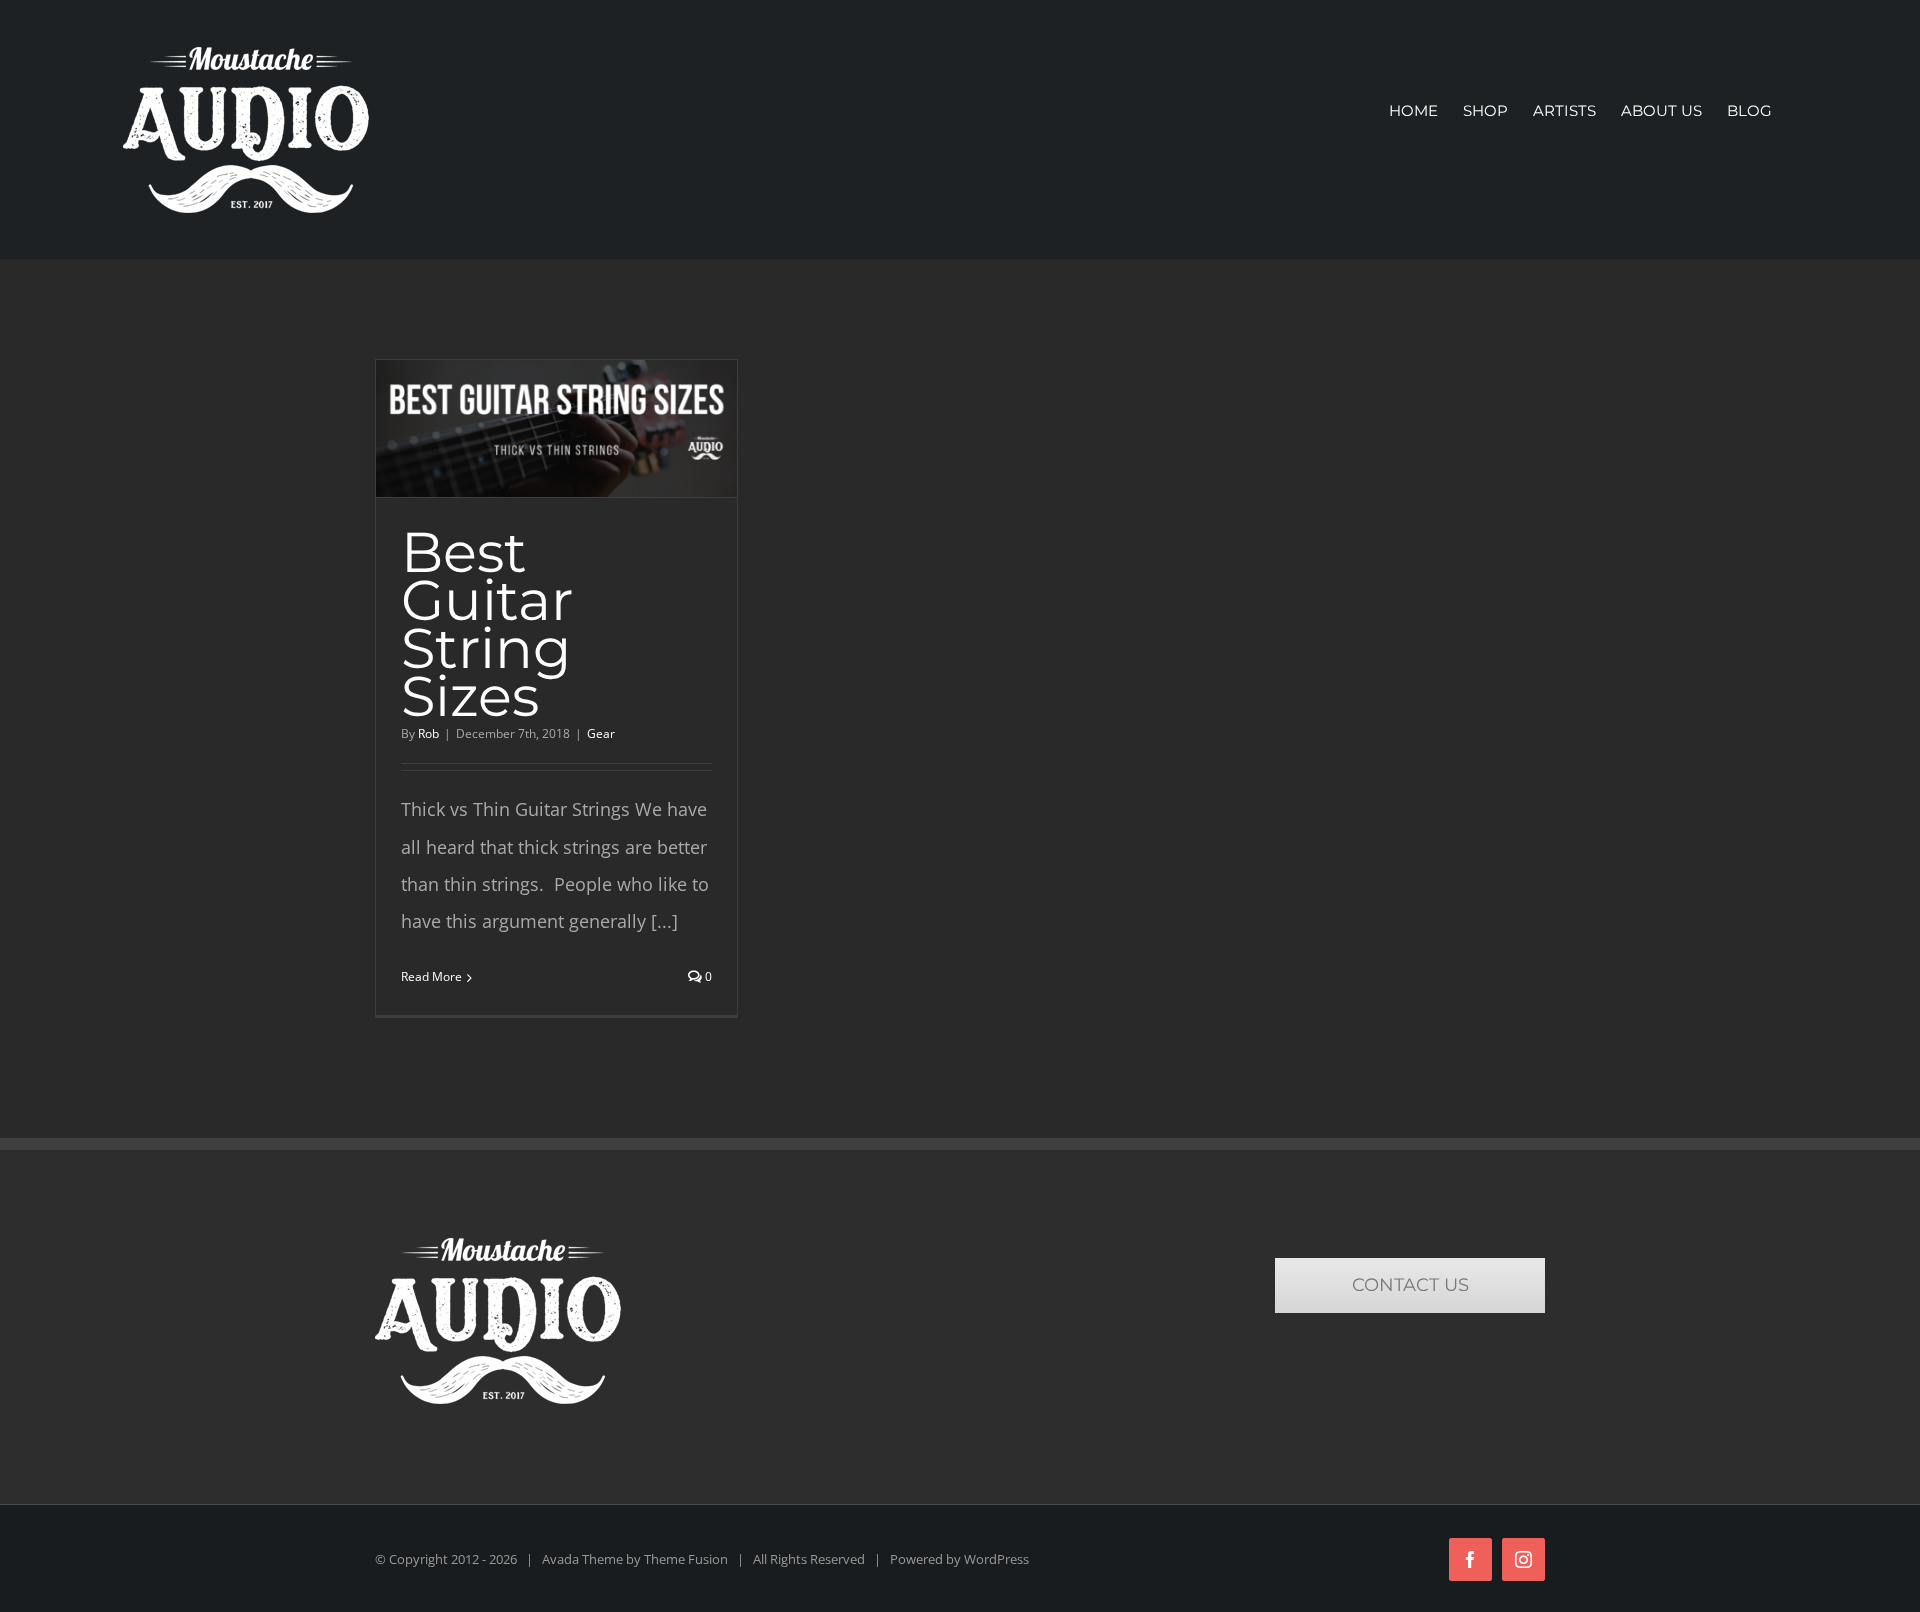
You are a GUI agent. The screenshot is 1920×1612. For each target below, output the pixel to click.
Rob (428, 733)
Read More (431, 976)
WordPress (996, 1559)
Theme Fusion (686, 1559)
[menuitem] (1413, 110)
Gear (601, 733)
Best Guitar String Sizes (487, 624)
